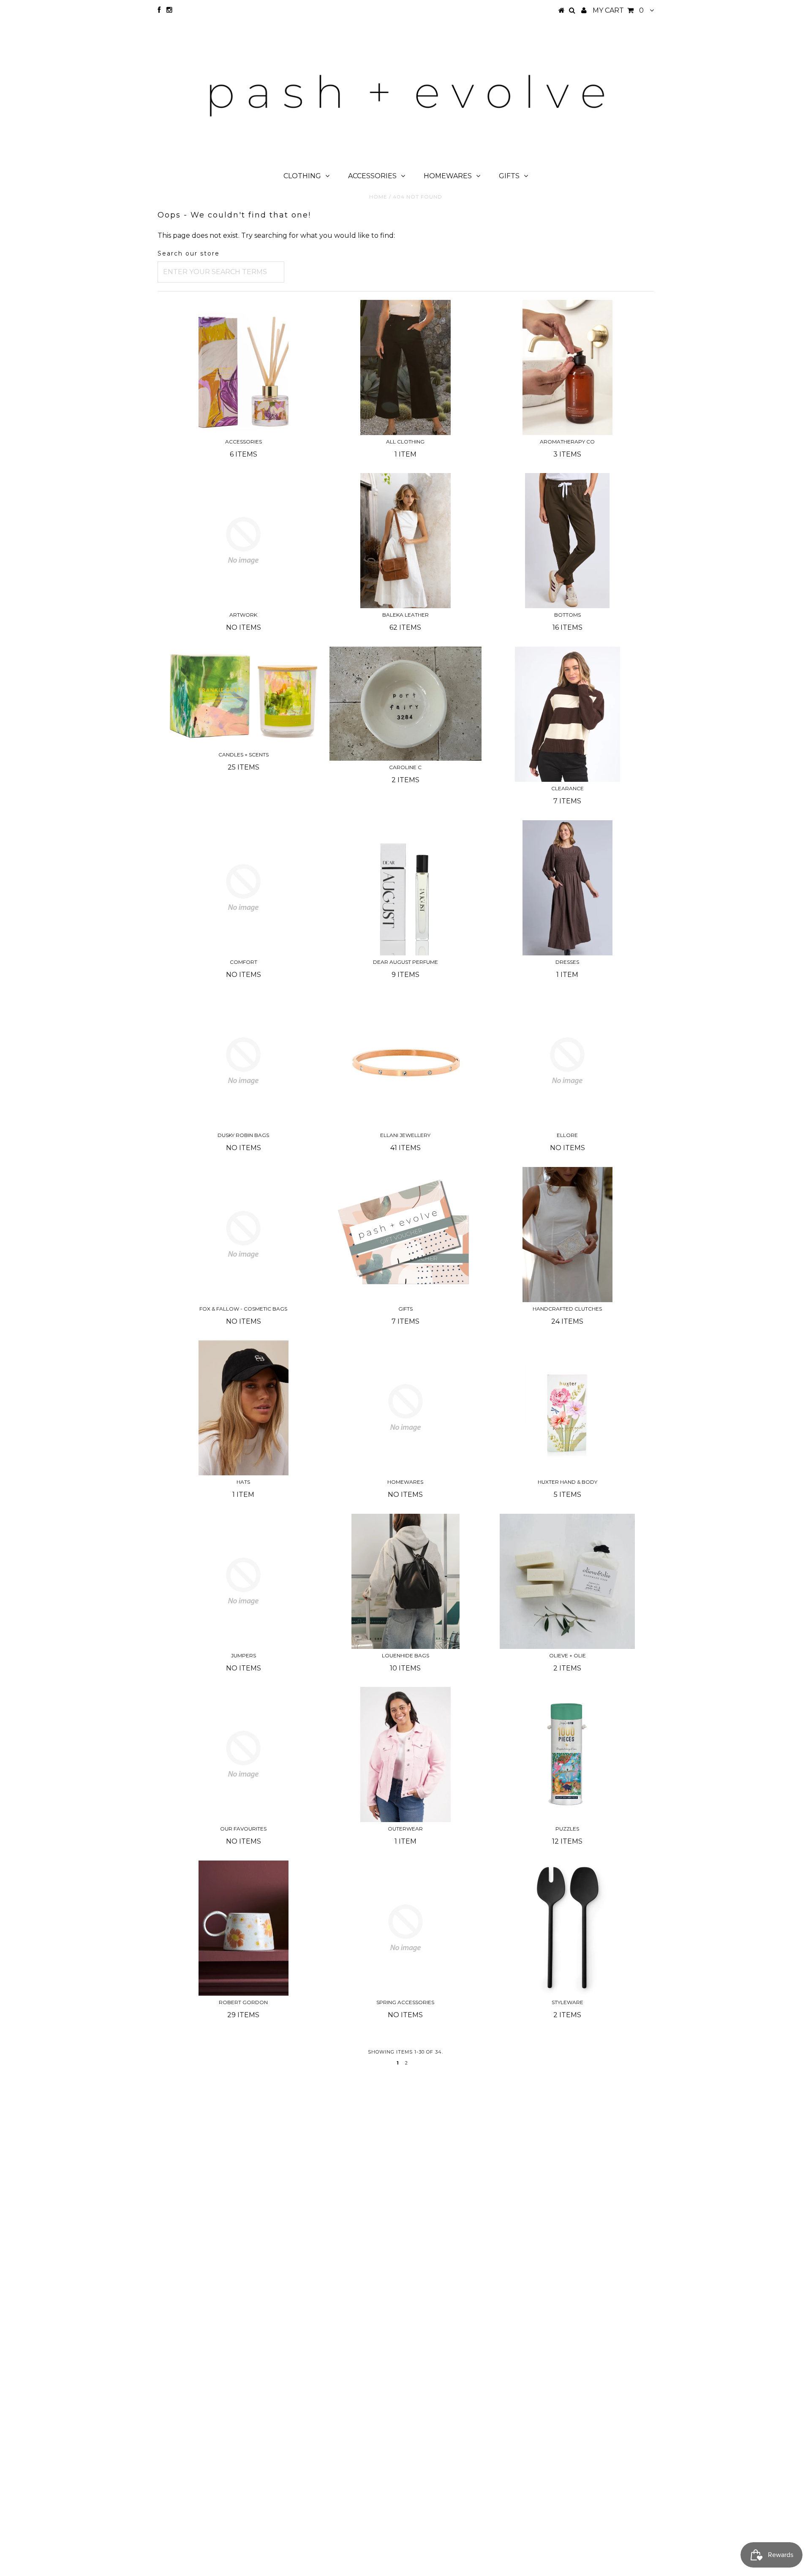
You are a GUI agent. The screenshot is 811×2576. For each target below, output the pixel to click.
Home (378, 197)
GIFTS (509, 176)
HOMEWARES (448, 176)
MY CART (618, 10)
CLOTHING (302, 176)
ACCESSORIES (372, 176)
